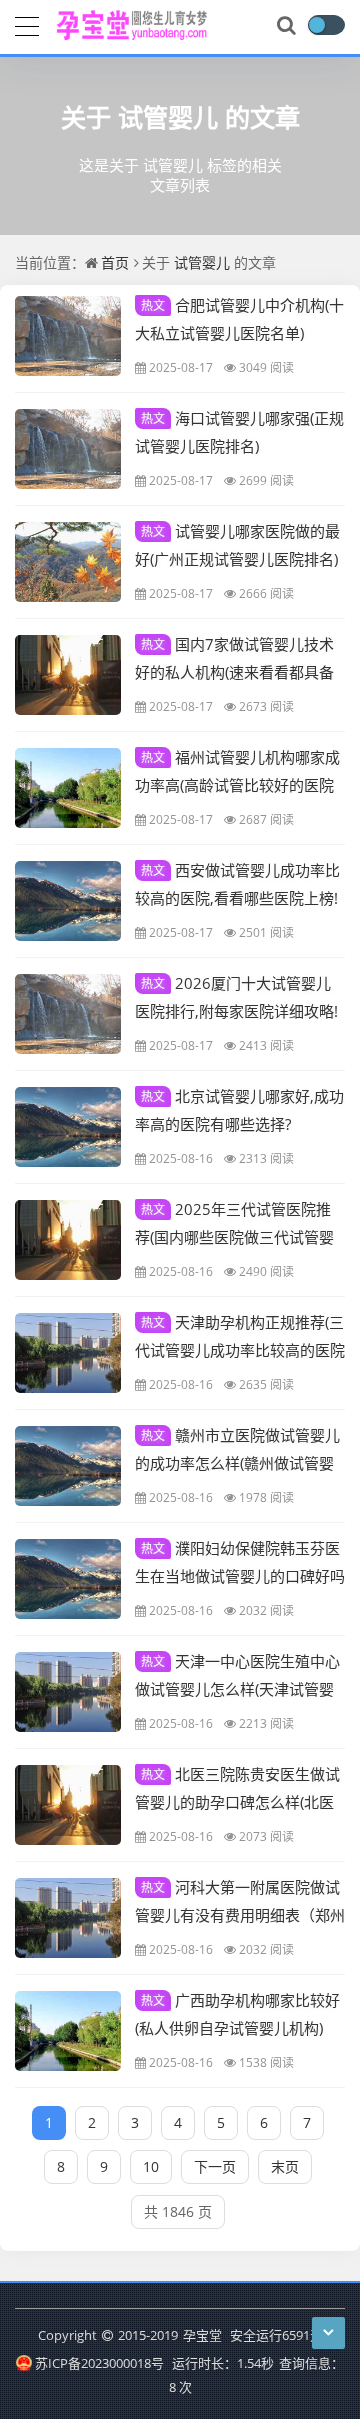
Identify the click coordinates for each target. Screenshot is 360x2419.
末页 (285, 2166)
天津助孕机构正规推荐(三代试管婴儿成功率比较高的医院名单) (240, 1349)
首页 (115, 262)
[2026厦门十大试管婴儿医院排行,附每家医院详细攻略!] (68, 1014)
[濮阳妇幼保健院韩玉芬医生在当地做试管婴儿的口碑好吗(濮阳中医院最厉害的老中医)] (68, 1579)
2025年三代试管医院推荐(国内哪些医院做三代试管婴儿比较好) (234, 1236)
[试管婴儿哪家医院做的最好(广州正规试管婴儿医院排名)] (68, 562)
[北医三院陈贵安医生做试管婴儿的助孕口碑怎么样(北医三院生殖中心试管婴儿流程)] (68, 1805)
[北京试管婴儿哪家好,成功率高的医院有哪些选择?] (68, 1127)
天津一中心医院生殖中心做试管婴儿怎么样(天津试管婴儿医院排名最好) (237, 1688)
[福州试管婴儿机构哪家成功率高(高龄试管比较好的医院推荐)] (68, 788)
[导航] (27, 24)
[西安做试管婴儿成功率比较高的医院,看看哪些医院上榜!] (68, 901)
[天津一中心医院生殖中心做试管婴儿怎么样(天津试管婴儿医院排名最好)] (68, 1692)
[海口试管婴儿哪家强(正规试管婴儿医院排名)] (68, 449)
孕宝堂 (202, 2335)
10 (151, 2166)
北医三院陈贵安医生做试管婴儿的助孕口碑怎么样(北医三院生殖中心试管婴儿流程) (237, 1801)
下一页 (215, 2166)
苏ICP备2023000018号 (99, 2363)
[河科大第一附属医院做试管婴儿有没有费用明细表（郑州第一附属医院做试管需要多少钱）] (68, 1918)
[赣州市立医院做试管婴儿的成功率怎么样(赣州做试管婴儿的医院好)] (68, 1466)
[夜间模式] (326, 25)
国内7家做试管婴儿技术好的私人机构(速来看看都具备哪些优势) (234, 671)
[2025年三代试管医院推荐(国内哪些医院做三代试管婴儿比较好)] (68, 1240)
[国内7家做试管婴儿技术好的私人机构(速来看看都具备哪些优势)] (68, 675)
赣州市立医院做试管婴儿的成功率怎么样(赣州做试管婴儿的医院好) (237, 1462)
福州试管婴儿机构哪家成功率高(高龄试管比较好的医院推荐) (237, 784)
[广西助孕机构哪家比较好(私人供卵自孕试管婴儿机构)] (68, 2031)
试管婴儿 (168, 117)
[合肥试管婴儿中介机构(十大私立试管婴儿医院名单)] (68, 336)
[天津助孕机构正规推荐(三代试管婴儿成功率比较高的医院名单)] (68, 1353)
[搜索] (288, 26)
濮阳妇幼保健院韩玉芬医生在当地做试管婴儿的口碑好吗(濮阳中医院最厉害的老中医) (240, 1575)
